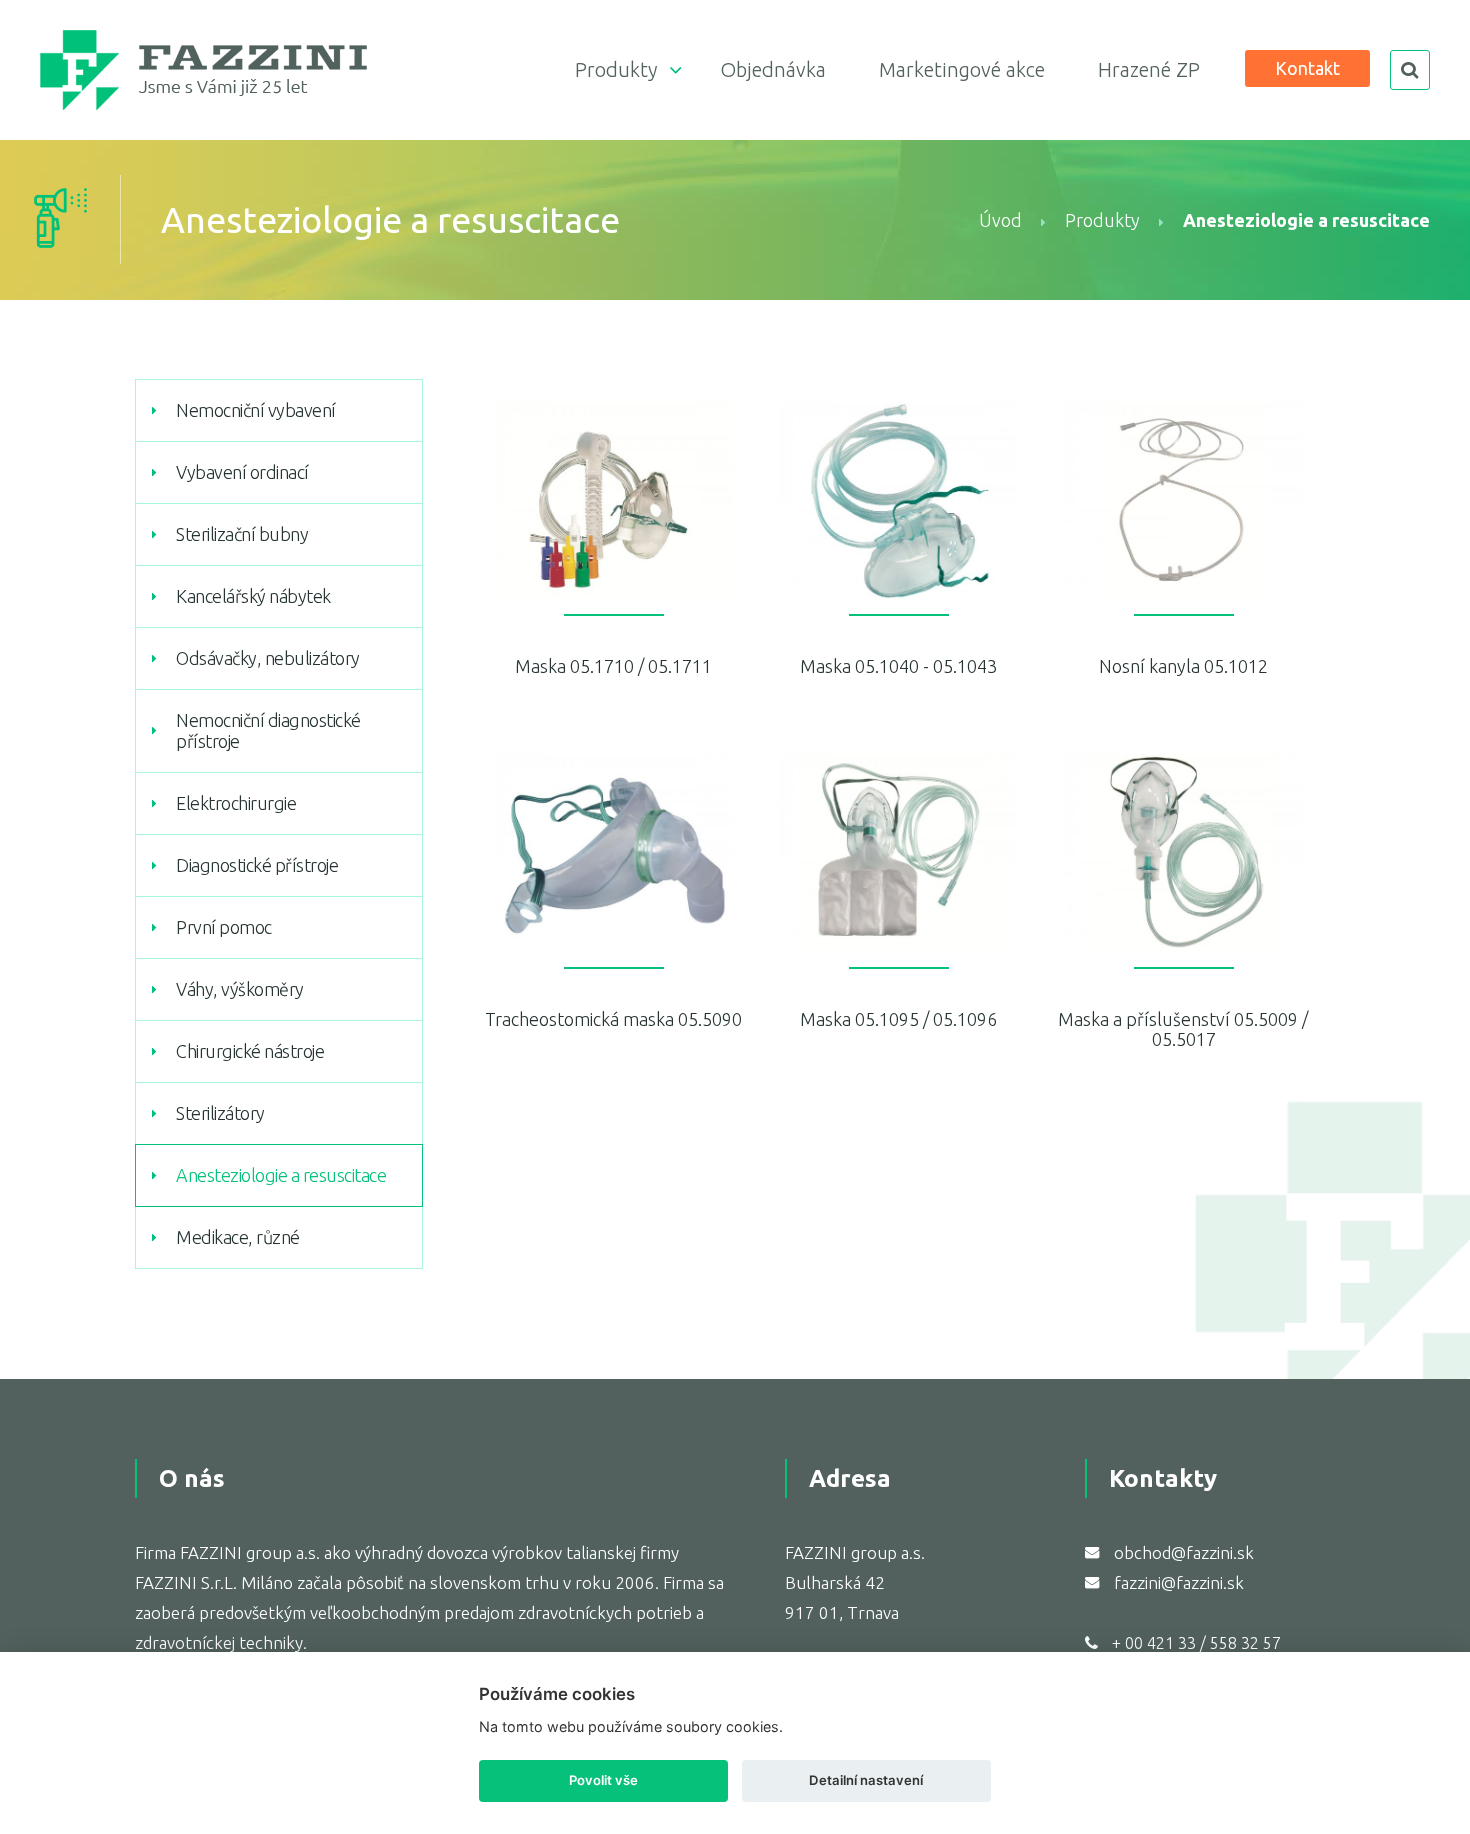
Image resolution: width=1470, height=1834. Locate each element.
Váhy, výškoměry (240, 989)
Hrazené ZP (1149, 69)
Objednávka (773, 69)
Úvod (1000, 220)
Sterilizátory (220, 1113)
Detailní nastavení (866, 1780)
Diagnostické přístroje (257, 865)
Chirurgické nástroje (250, 1051)
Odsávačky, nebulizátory (268, 658)
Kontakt (1307, 68)
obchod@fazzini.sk (1184, 1552)
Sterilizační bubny (242, 534)
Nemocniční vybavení (256, 410)
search (1410, 70)
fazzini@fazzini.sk (1179, 1582)
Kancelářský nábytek (253, 596)
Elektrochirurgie (236, 803)
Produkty (616, 69)
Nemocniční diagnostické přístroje (268, 730)
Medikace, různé (238, 1237)
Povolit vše (603, 1780)
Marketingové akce (962, 69)
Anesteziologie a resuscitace (281, 1175)
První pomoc (224, 927)
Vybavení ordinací (242, 472)
